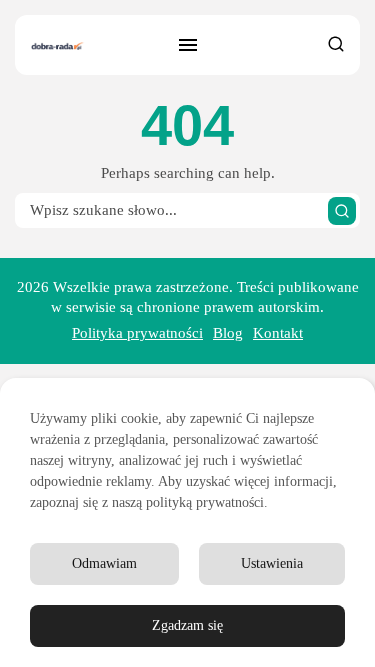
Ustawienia (272, 563)
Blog (228, 333)
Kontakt (278, 333)
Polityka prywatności (137, 333)
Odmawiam (104, 563)
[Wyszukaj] (342, 211)
